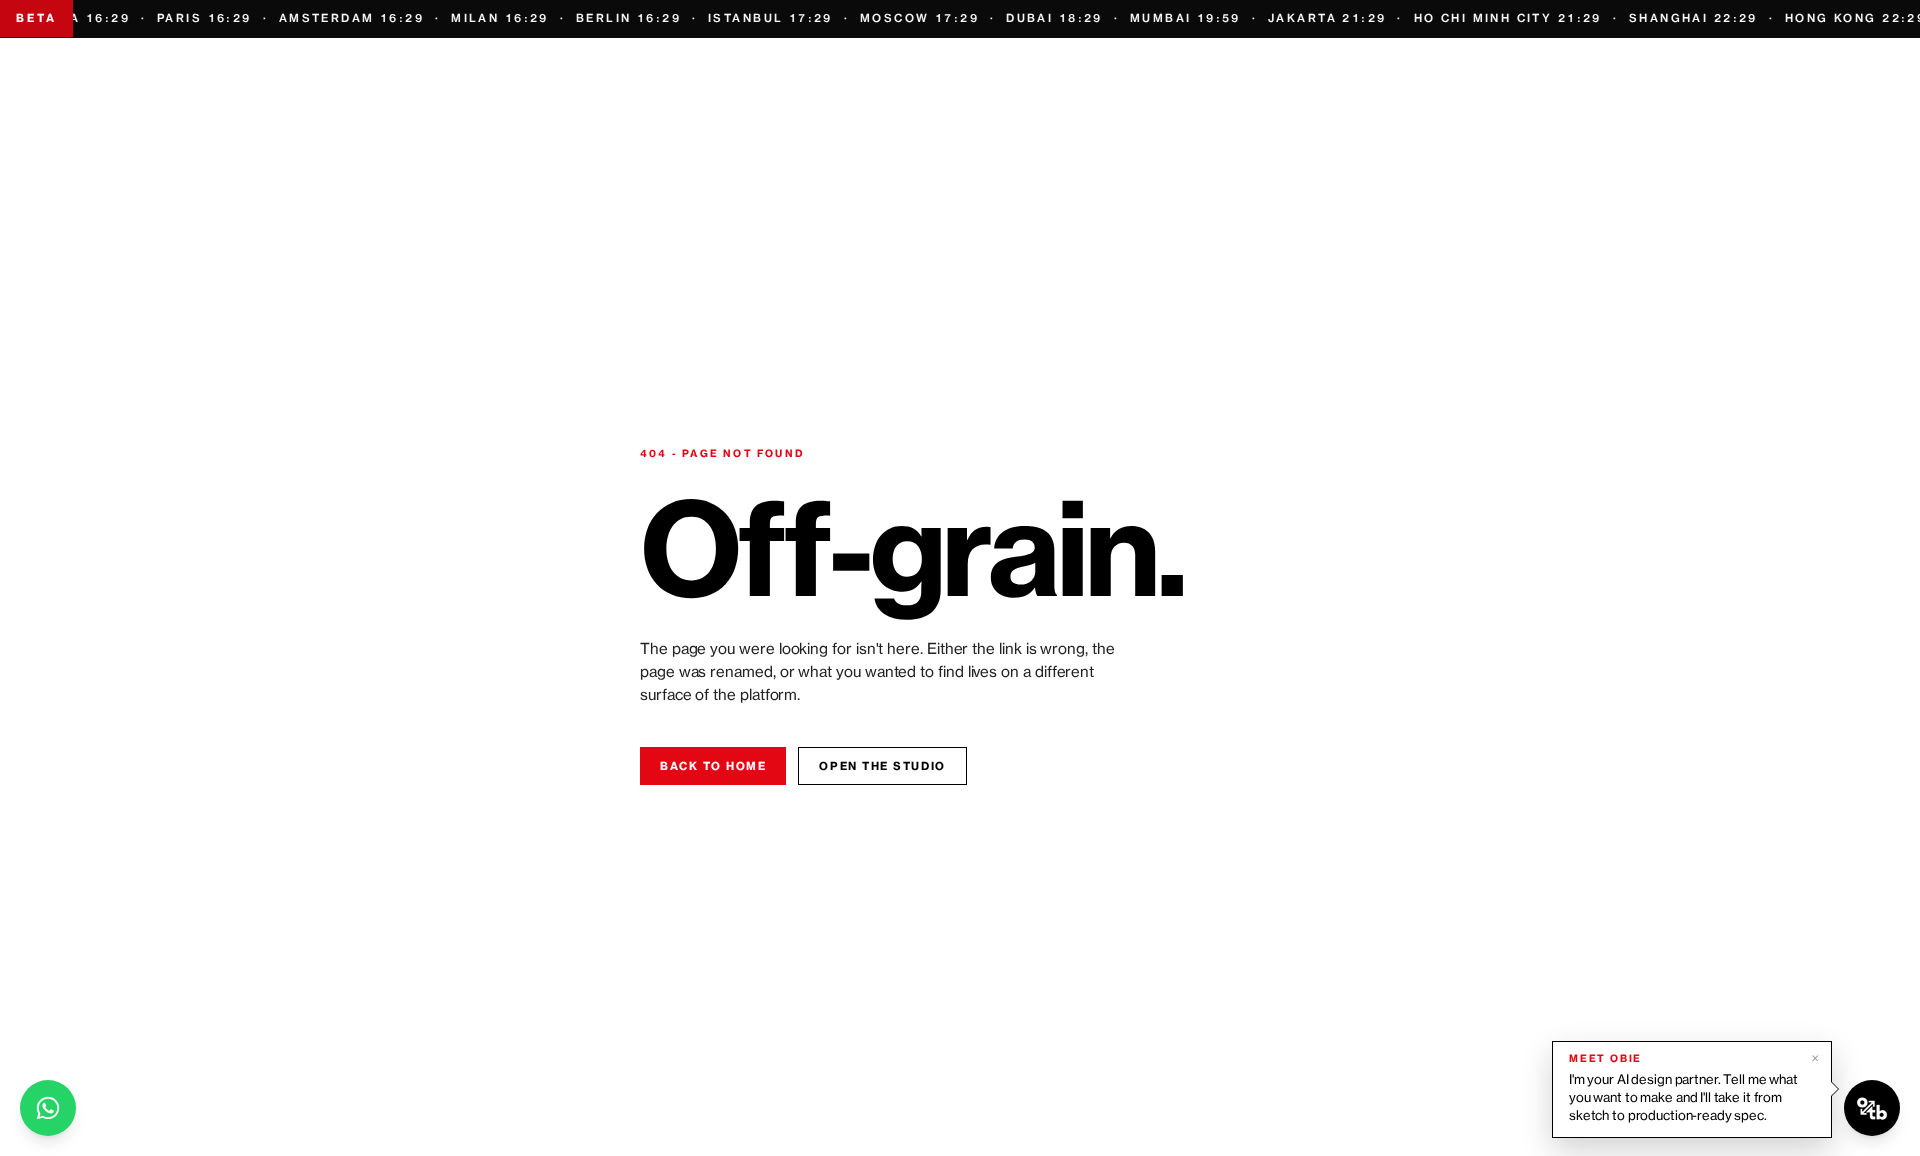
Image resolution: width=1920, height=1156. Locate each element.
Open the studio (882, 766)
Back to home (713, 766)
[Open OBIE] (1872, 1108)
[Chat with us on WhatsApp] (48, 1108)
